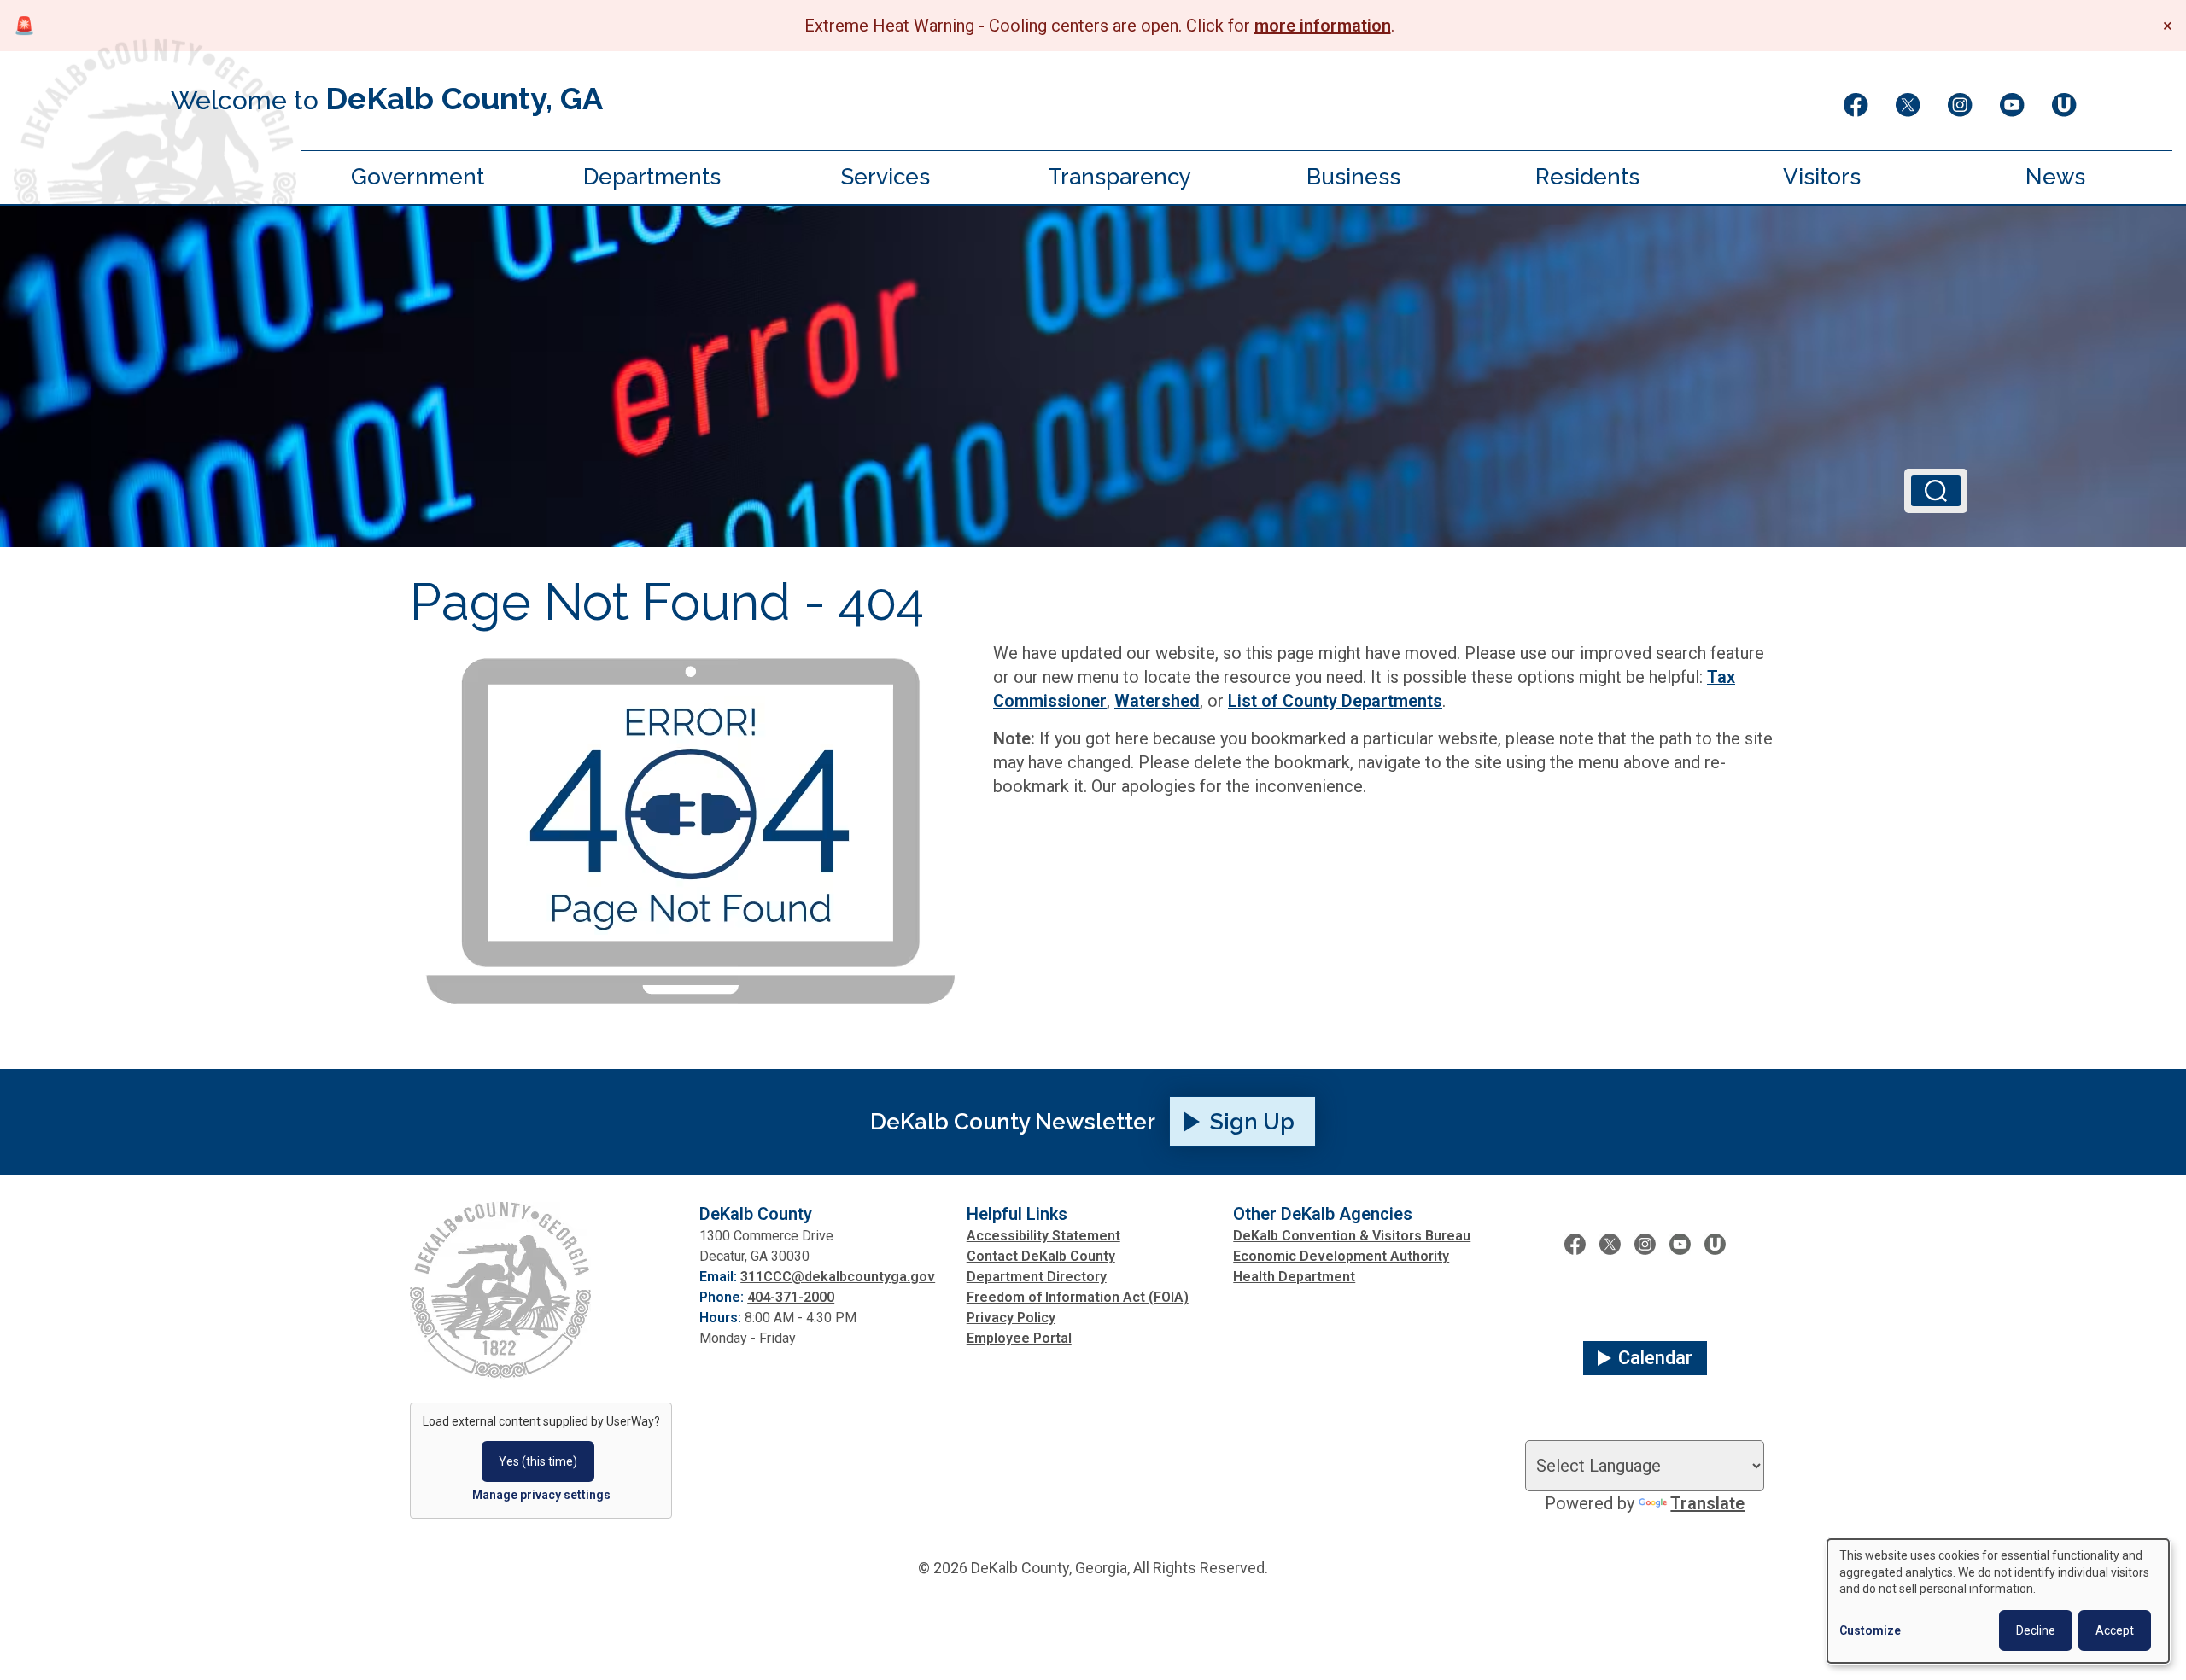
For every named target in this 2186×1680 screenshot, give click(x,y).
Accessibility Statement (1043, 1236)
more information (1323, 26)
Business (1353, 177)
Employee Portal (1019, 1338)
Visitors (1822, 177)
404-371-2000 (791, 1297)
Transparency (1119, 177)
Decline (2036, 1630)
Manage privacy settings (541, 1495)
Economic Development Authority (1341, 1256)
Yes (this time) (538, 1461)
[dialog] (1998, 1601)
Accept (2115, 1630)
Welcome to (387, 98)
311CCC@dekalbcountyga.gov (838, 1277)
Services (886, 177)
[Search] (1936, 491)
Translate (1707, 1503)
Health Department (1294, 1277)
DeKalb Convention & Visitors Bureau (1352, 1236)
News (2055, 177)
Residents (1587, 177)
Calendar (1655, 1358)
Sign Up (1252, 1122)
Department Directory (1037, 1277)
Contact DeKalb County (1041, 1256)
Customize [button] (1870, 1630)
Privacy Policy (1011, 1318)
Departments (652, 177)
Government (418, 177)
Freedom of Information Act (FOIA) (1078, 1297)
